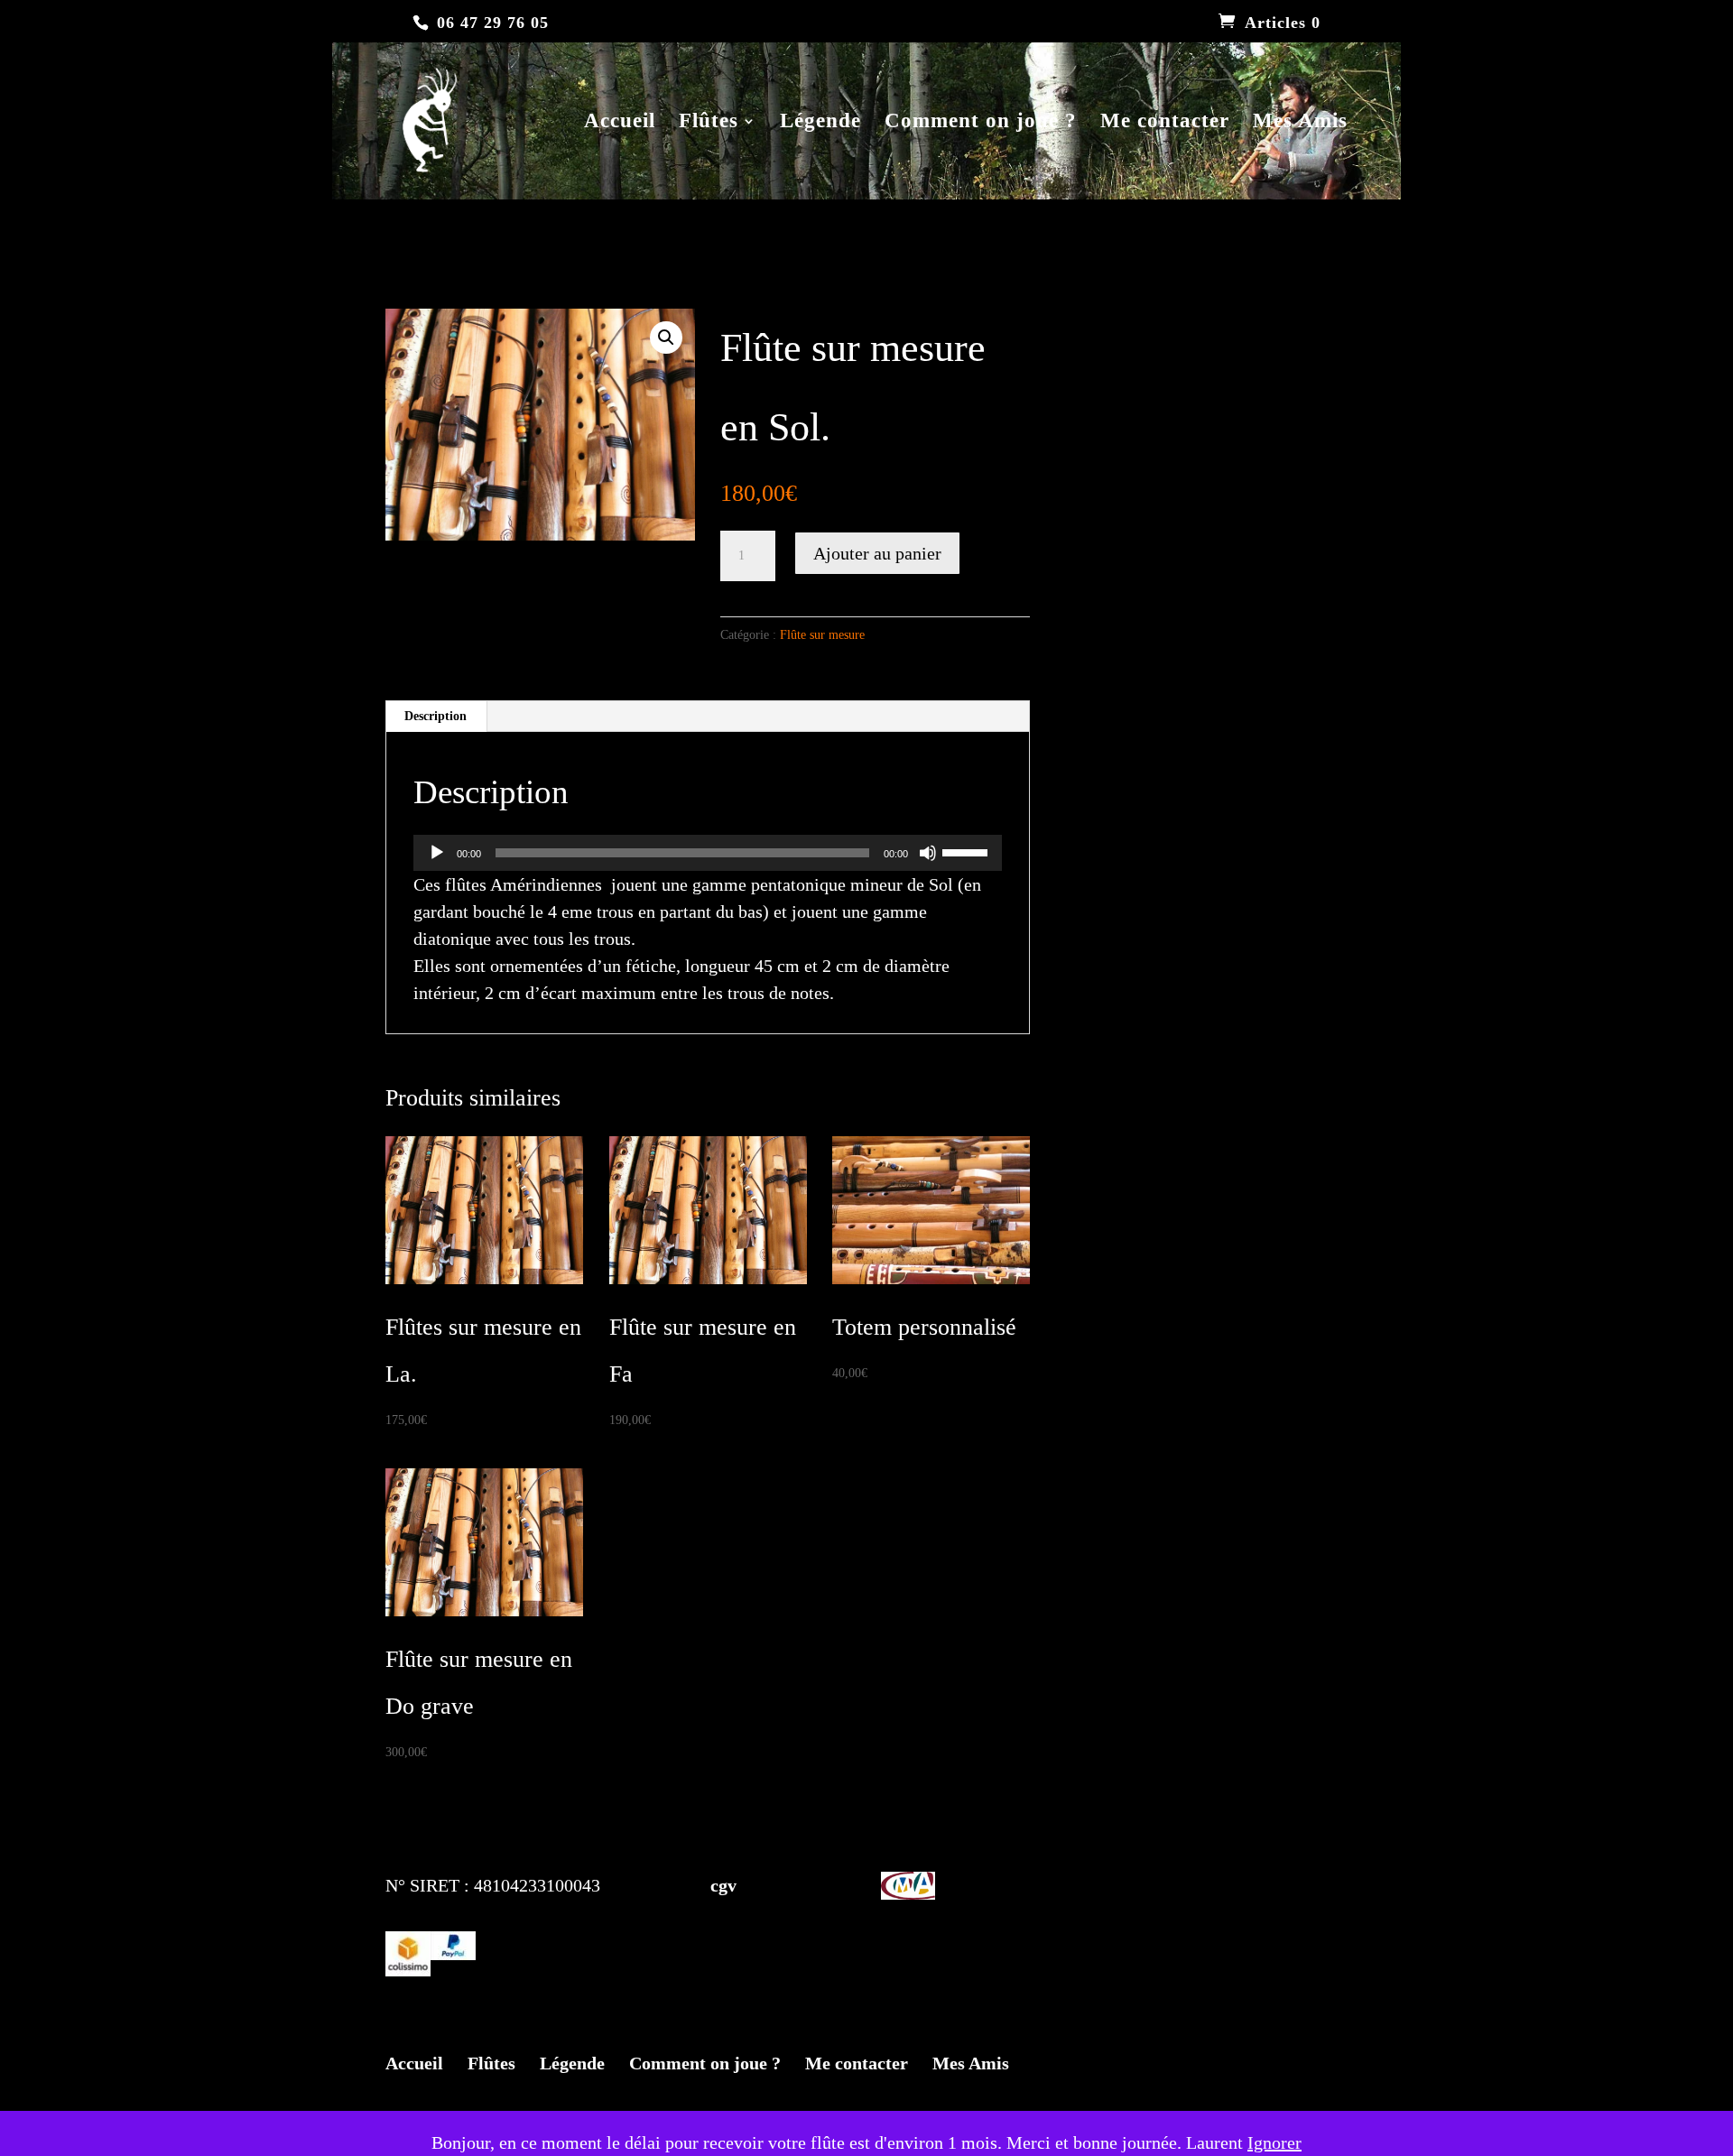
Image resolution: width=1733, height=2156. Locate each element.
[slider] (968, 851)
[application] (708, 853)
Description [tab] (436, 716)
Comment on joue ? (981, 123)
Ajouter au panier (877, 553)
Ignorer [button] (1274, 2142)
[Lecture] (437, 853)
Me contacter (1165, 123)
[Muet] (928, 853)
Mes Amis (1300, 123)
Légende (820, 123)
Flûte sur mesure (822, 635)
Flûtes (709, 123)
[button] (666, 338)
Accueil (620, 123)
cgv (685, 1885)
